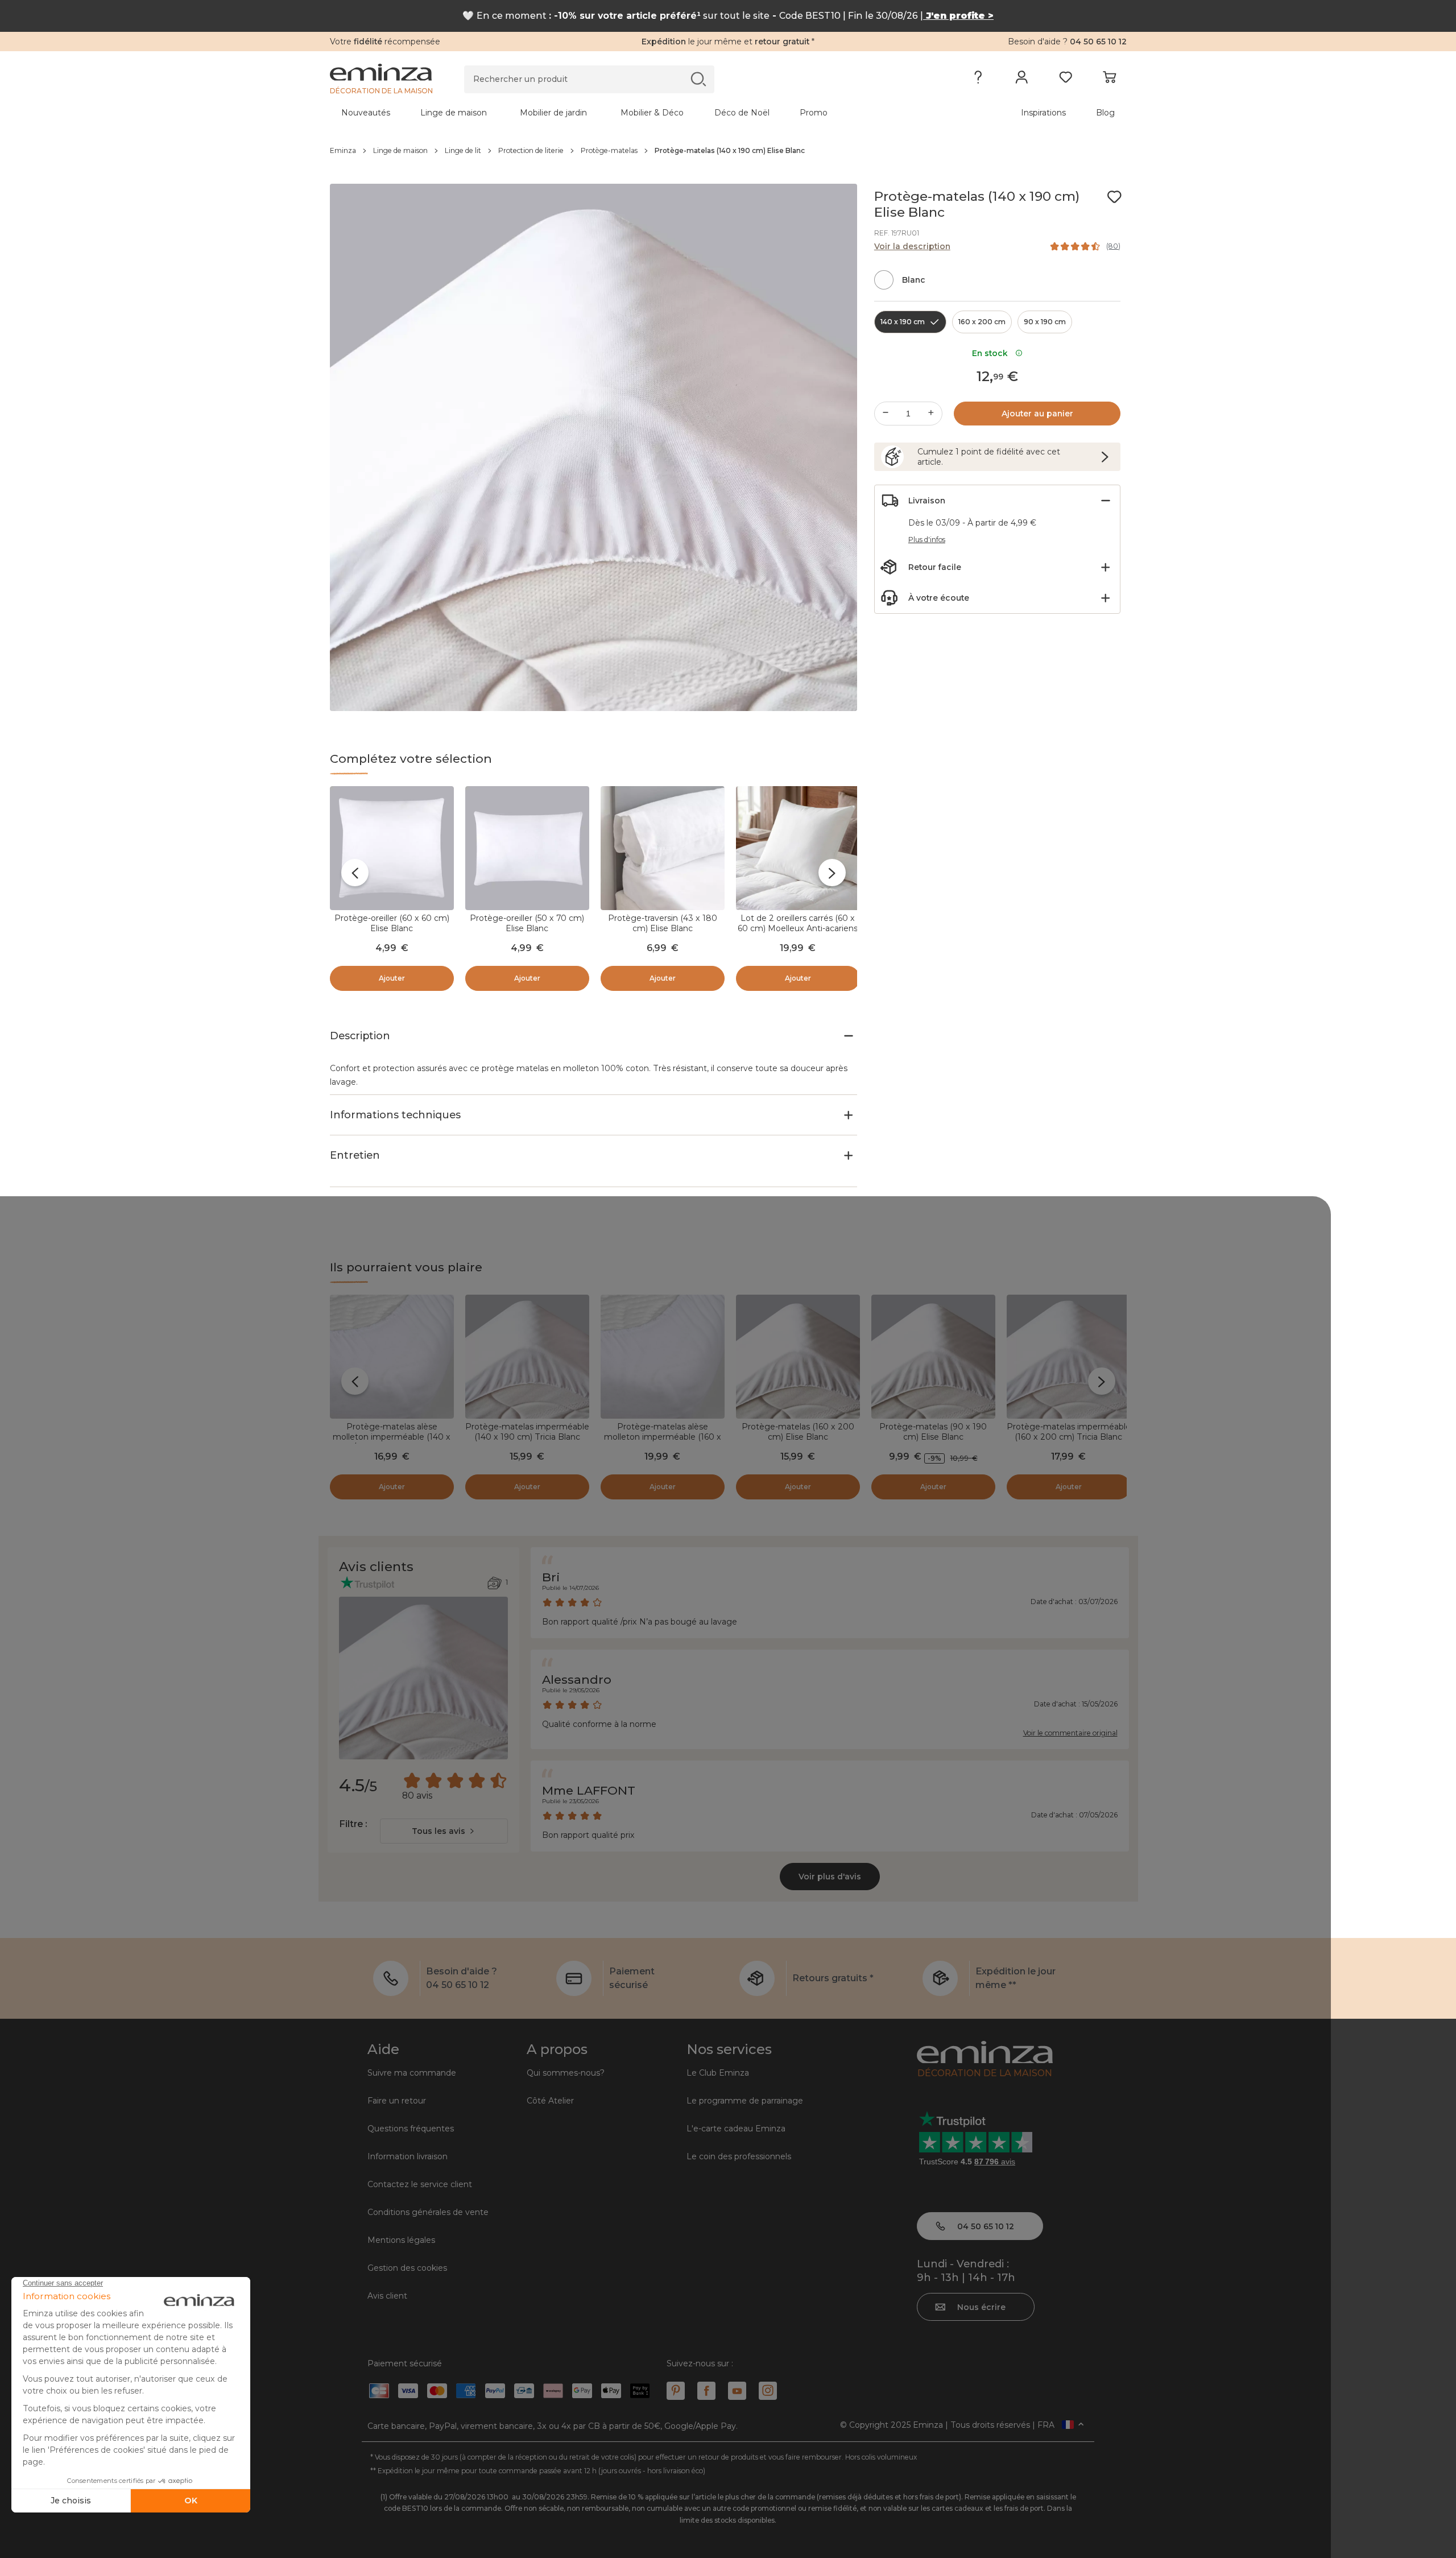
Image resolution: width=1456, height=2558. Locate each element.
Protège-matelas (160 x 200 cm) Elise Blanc (798, 1432)
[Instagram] (768, 2391)
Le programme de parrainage (745, 2101)
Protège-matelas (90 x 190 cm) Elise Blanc (933, 1432)
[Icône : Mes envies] (1114, 197)
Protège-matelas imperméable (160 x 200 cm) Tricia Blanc (1069, 1432)
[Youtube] (737, 2391)
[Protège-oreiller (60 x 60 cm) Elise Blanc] (392, 848)
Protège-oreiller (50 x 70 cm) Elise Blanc (527, 923)
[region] (728, 151)
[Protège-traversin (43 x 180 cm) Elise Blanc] (663, 848)
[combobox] (444, 1831)
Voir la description (912, 246)
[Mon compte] (1022, 80)
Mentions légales (401, 2240)
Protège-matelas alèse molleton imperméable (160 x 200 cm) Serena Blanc (663, 1437)
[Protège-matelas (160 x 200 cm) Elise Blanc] (798, 1357)
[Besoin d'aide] (978, 80)
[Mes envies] (1066, 80)
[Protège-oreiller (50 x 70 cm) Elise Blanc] (527, 848)
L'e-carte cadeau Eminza (736, 2129)
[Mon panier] (1109, 80)
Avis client (387, 2296)
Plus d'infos (927, 540)
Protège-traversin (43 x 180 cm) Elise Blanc (663, 923)
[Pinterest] (676, 2391)
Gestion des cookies (407, 2268)
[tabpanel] (630, 113)
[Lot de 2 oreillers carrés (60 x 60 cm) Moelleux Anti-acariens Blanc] (798, 848)
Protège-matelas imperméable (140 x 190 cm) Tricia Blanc (527, 1432)
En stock (992, 353)
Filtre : (353, 1824)
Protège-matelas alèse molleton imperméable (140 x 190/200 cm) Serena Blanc (392, 1437)
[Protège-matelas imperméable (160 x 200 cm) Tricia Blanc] (1069, 1357)
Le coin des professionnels (739, 2156)
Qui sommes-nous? (566, 2073)
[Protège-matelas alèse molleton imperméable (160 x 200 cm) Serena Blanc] (663, 1357)
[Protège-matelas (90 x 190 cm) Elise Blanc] (933, 1357)
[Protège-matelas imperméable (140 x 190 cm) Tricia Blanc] (527, 1357)
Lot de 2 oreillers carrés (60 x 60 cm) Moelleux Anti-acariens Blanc (798, 928)
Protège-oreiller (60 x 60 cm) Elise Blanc (392, 923)
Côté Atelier (550, 2101)
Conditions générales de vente (428, 2212)
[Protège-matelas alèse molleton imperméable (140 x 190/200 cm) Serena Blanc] (392, 1357)
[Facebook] (706, 2391)
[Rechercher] (698, 79)
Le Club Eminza (718, 2073)
